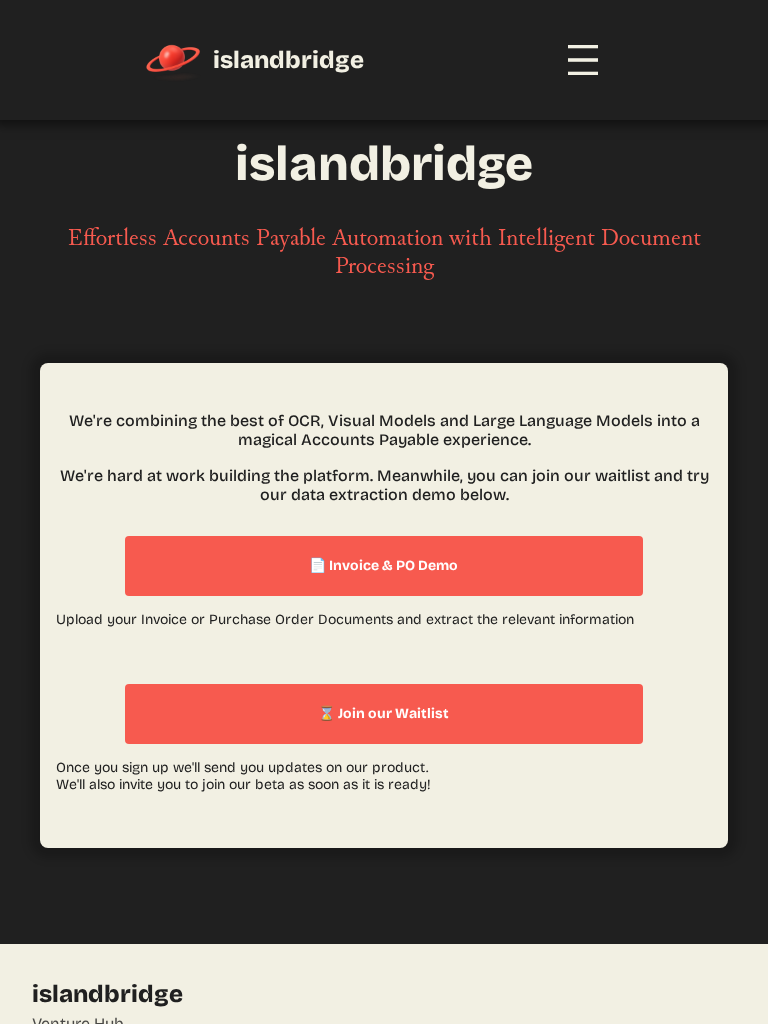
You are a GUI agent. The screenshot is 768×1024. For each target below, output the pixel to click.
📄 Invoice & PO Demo (383, 565)
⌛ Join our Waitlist (383, 713)
